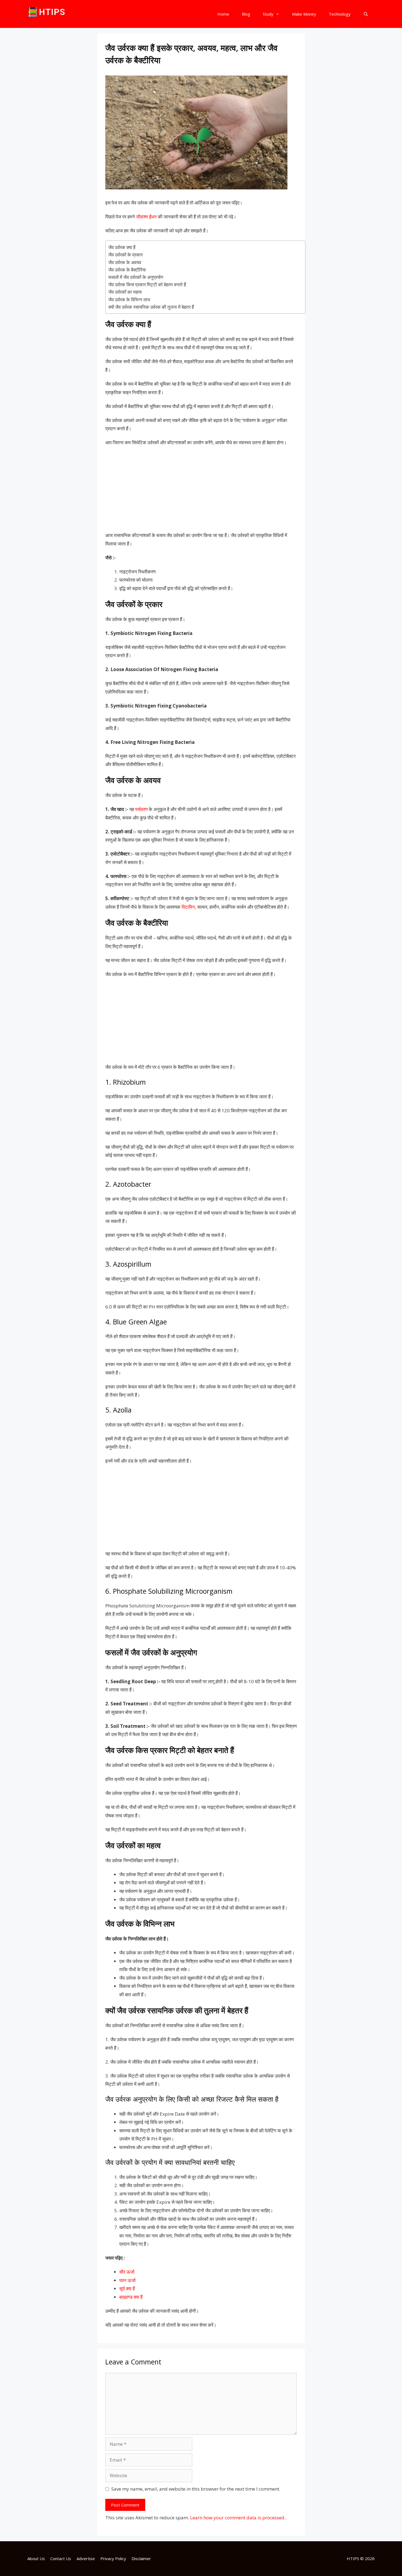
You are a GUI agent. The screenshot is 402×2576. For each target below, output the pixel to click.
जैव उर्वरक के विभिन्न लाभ (129, 300)
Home (223, 14)
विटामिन (188, 907)
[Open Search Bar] (366, 14)
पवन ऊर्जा (127, 2280)
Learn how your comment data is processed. (238, 2518)
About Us (36, 2558)
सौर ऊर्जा (127, 2272)
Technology (340, 14)
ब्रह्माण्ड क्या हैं (131, 2297)
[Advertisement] (201, 491)
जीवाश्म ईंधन (146, 217)
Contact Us (61, 2558)
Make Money (304, 14)
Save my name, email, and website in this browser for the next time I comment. (196, 2489)
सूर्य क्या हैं (127, 2288)
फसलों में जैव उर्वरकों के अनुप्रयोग (136, 277)
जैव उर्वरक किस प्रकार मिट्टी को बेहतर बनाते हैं (147, 285)
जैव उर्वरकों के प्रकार (126, 255)
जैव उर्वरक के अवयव (125, 262)
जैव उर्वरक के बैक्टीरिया (127, 270)
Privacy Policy (113, 2558)
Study (268, 14)
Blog (246, 14)
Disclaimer (141, 2558)
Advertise (86, 2558)
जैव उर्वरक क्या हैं (123, 247)
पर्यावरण (141, 809)
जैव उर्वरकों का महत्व (125, 292)
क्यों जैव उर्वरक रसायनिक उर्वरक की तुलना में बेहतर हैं (151, 307)
